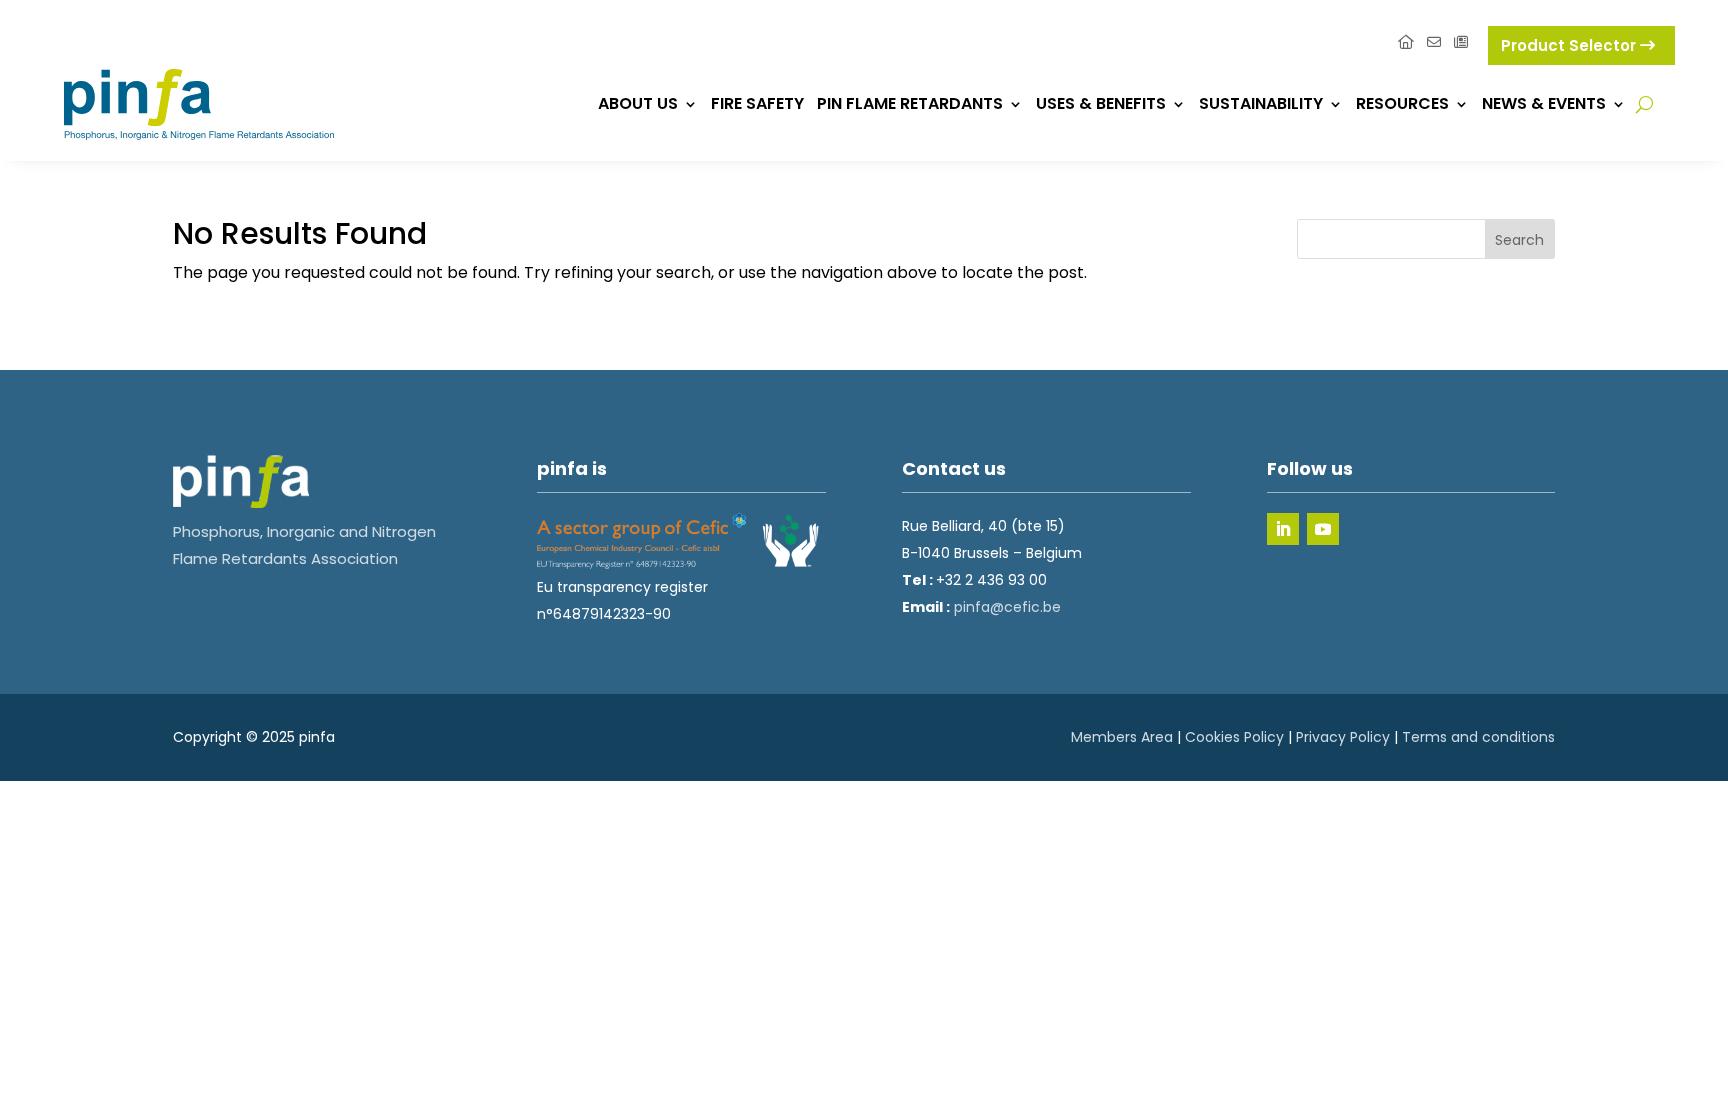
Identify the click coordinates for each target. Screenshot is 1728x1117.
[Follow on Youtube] (1323, 529)
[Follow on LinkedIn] (1283, 529)
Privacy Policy (1343, 737)
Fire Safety (757, 103)
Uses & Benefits (1101, 103)
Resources (1402, 103)
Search (1519, 240)
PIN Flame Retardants (910, 103)
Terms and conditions (1478, 737)
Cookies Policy (1234, 737)
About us (638, 103)
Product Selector (1570, 45)
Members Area (1122, 737)
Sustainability (1261, 103)
